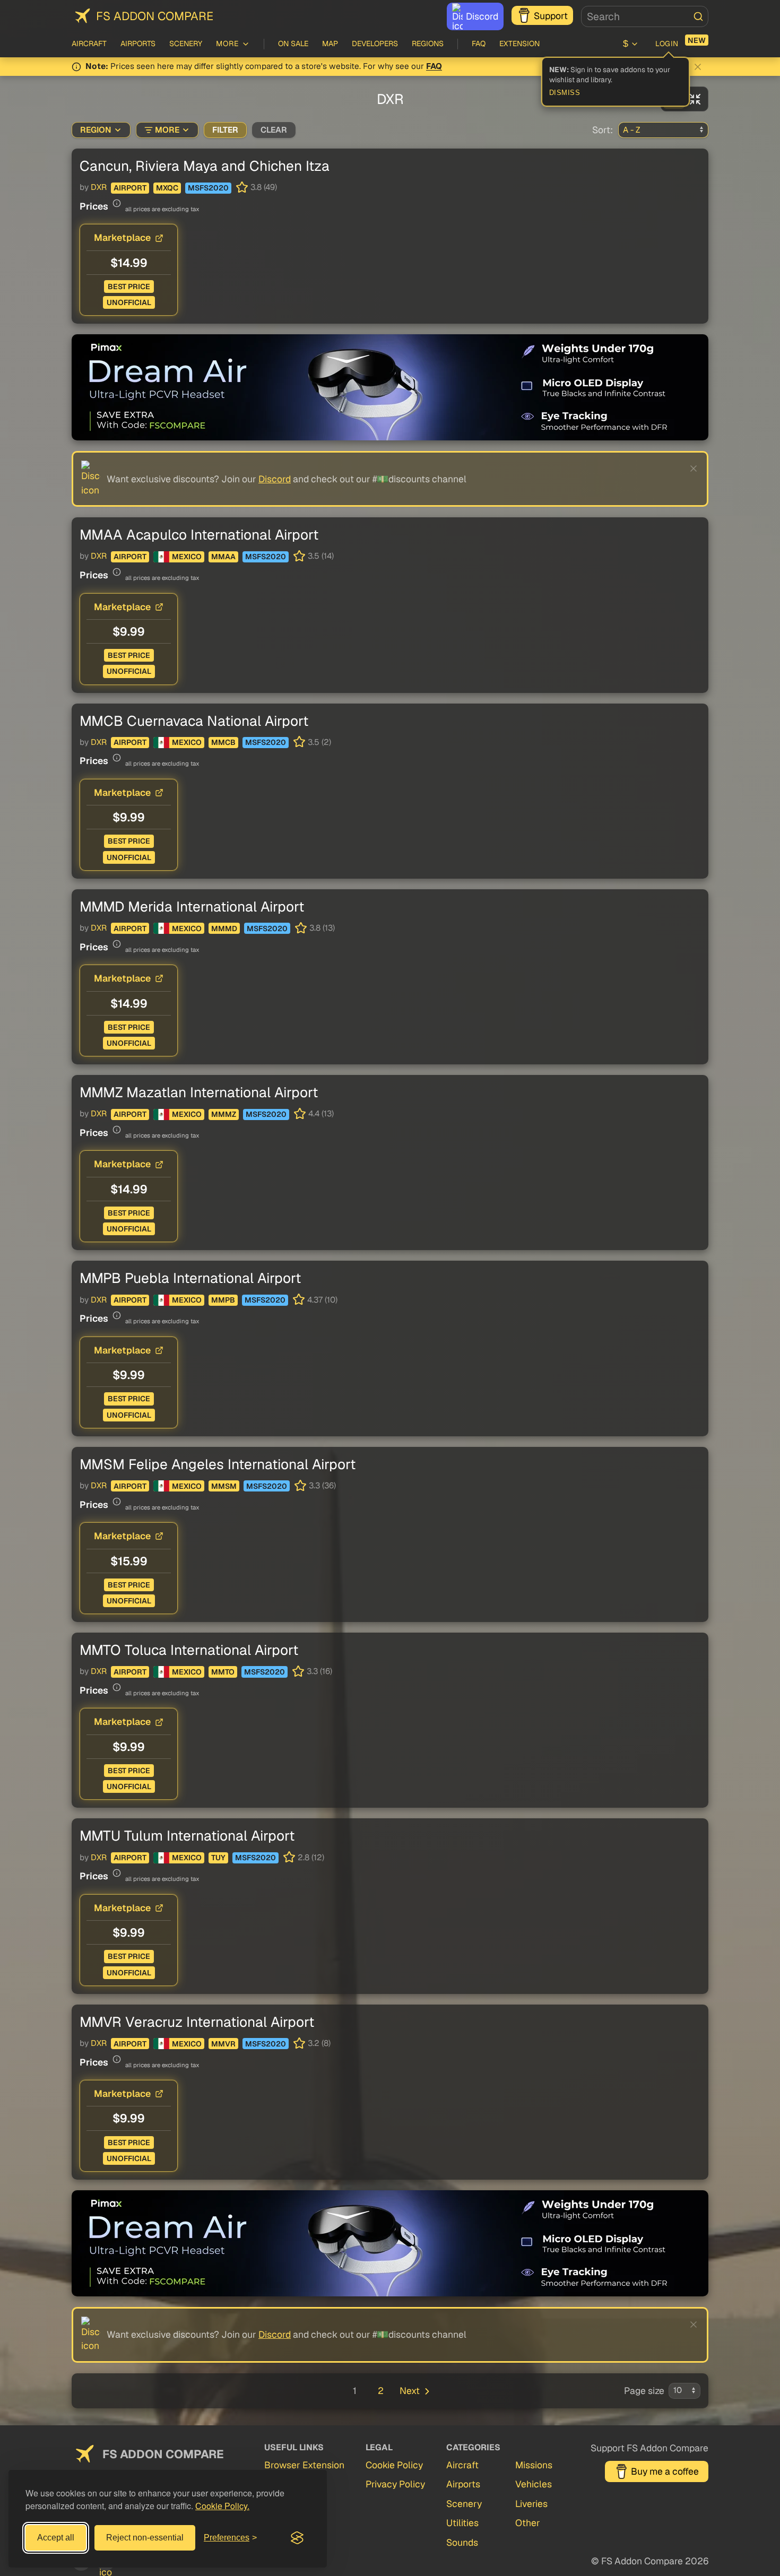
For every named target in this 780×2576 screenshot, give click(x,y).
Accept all (56, 2538)
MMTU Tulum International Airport (187, 1836)
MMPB (223, 1300)
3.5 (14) (321, 556)
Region (96, 130)
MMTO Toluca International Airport (189, 1650)
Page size (644, 2391)
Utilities (462, 2523)
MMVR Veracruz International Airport (197, 2022)
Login (667, 44)
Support (551, 16)
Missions (534, 2465)
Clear (274, 130)
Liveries (531, 2504)
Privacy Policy (395, 2484)
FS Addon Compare (155, 16)
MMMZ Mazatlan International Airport (199, 1092)
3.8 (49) (264, 187)
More (167, 130)
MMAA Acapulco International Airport (199, 535)
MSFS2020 (208, 188)
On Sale (293, 44)
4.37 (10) (322, 1300)
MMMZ (224, 1114)
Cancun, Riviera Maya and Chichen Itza (205, 166)
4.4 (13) (321, 1114)
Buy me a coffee (665, 2471)
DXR (99, 187)
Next (410, 2391)
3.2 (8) (319, 2043)
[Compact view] (695, 99)
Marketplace (122, 237)
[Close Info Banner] (698, 67)
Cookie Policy (394, 2465)
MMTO (223, 1672)
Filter (225, 130)
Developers (375, 44)
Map (330, 44)
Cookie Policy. (222, 2506)
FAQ (479, 44)
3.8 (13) (322, 928)
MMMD (224, 929)
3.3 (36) (322, 1486)
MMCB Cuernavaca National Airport (194, 721)
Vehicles (534, 2484)
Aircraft (89, 44)
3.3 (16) (319, 1671)
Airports (138, 44)
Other (528, 2523)
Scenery (186, 44)
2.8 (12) (311, 1858)
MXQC (167, 188)
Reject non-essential (145, 2538)
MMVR (223, 2044)
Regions (428, 44)
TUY (218, 1858)
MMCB (223, 742)
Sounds (462, 2542)
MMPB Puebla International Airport (190, 1278)
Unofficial (129, 302)
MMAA (223, 557)
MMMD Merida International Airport (192, 907)
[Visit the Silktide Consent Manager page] (297, 2538)
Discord (482, 16)
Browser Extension (304, 2465)
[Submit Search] (698, 16)
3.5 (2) (319, 742)
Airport (130, 188)
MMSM (224, 1486)
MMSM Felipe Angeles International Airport (218, 1464)
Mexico (187, 557)
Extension (519, 44)
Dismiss (565, 93)
